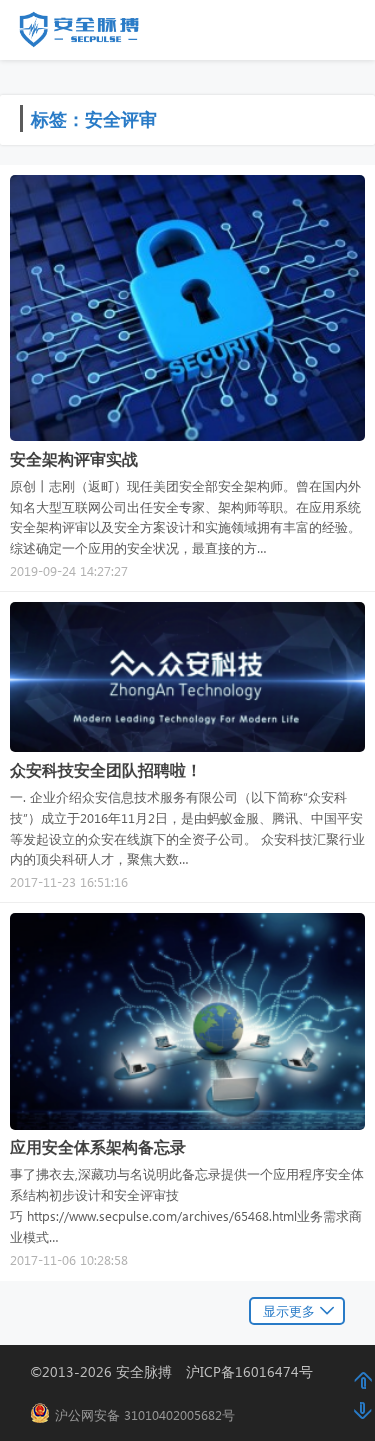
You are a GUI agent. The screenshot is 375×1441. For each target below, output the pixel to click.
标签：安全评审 (94, 118)
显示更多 (289, 1310)
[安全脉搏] (94, 34)
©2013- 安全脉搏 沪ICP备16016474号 (178, 1371)
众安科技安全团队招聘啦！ (106, 769)
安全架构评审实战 (74, 458)
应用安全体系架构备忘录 (98, 1146)
